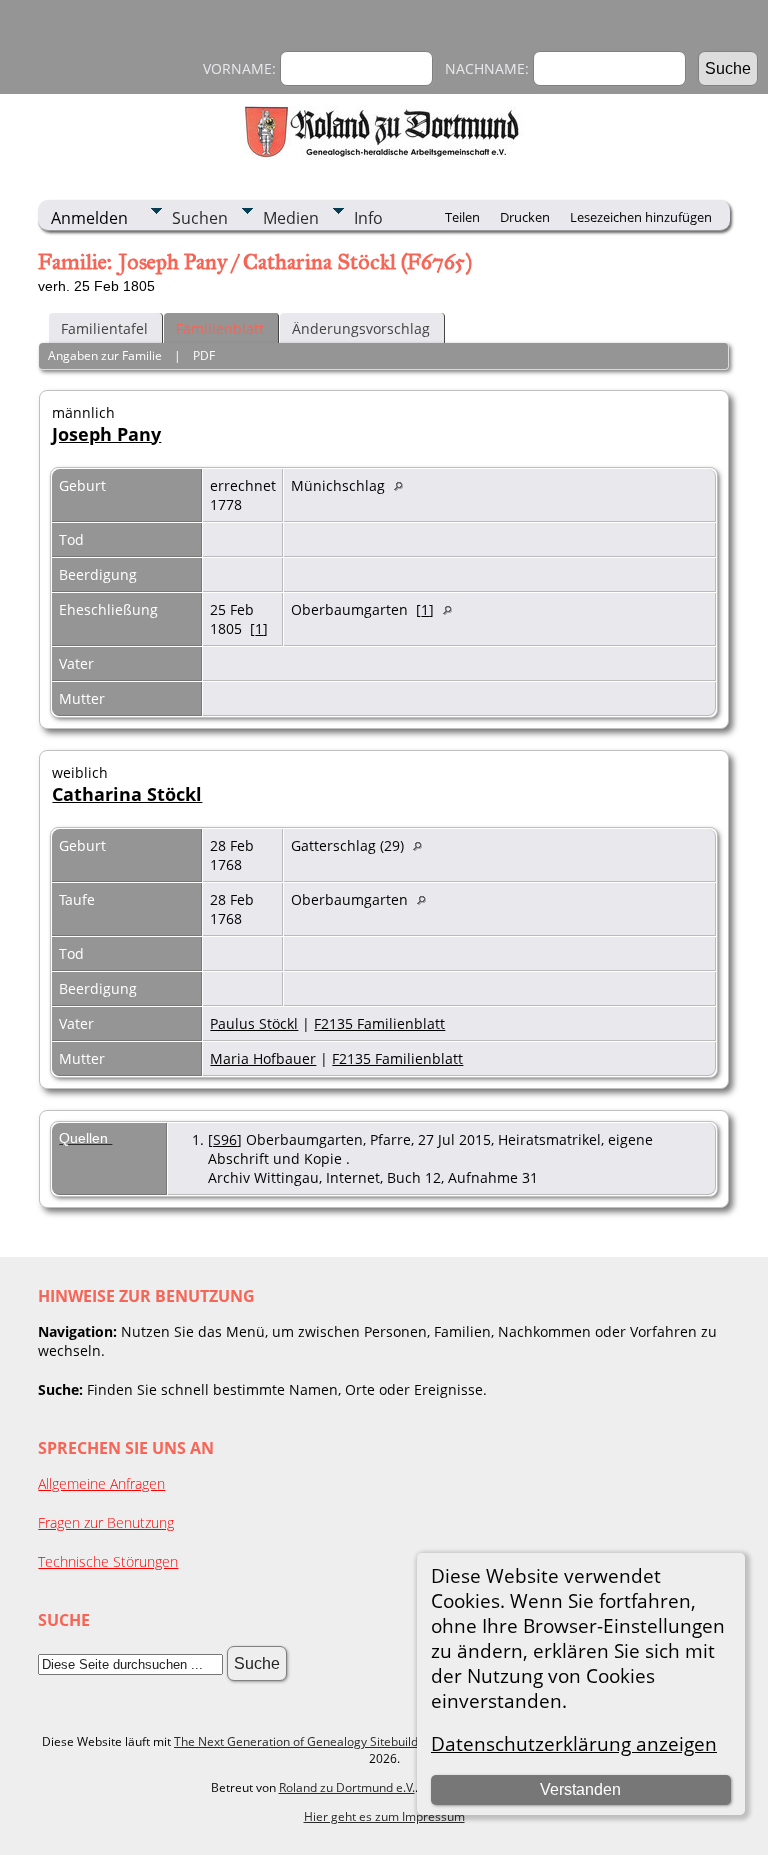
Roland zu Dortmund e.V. (347, 1787)
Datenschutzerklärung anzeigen (574, 1743)
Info (368, 218)
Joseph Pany (106, 434)
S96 (225, 1139)
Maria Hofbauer (263, 1058)
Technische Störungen (108, 1561)
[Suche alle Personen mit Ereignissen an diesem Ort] (403, 485)
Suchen (200, 218)
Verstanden (580, 1789)
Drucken (525, 217)
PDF (204, 355)
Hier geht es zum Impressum (384, 1816)
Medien (291, 218)
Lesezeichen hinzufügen (641, 217)
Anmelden (89, 218)
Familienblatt (220, 328)
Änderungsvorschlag (361, 328)
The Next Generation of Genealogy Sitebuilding (304, 1741)
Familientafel (104, 328)
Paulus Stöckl (254, 1023)
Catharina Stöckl (127, 794)
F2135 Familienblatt (379, 1023)
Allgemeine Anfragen (101, 1483)
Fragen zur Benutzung (106, 1522)
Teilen (462, 217)
